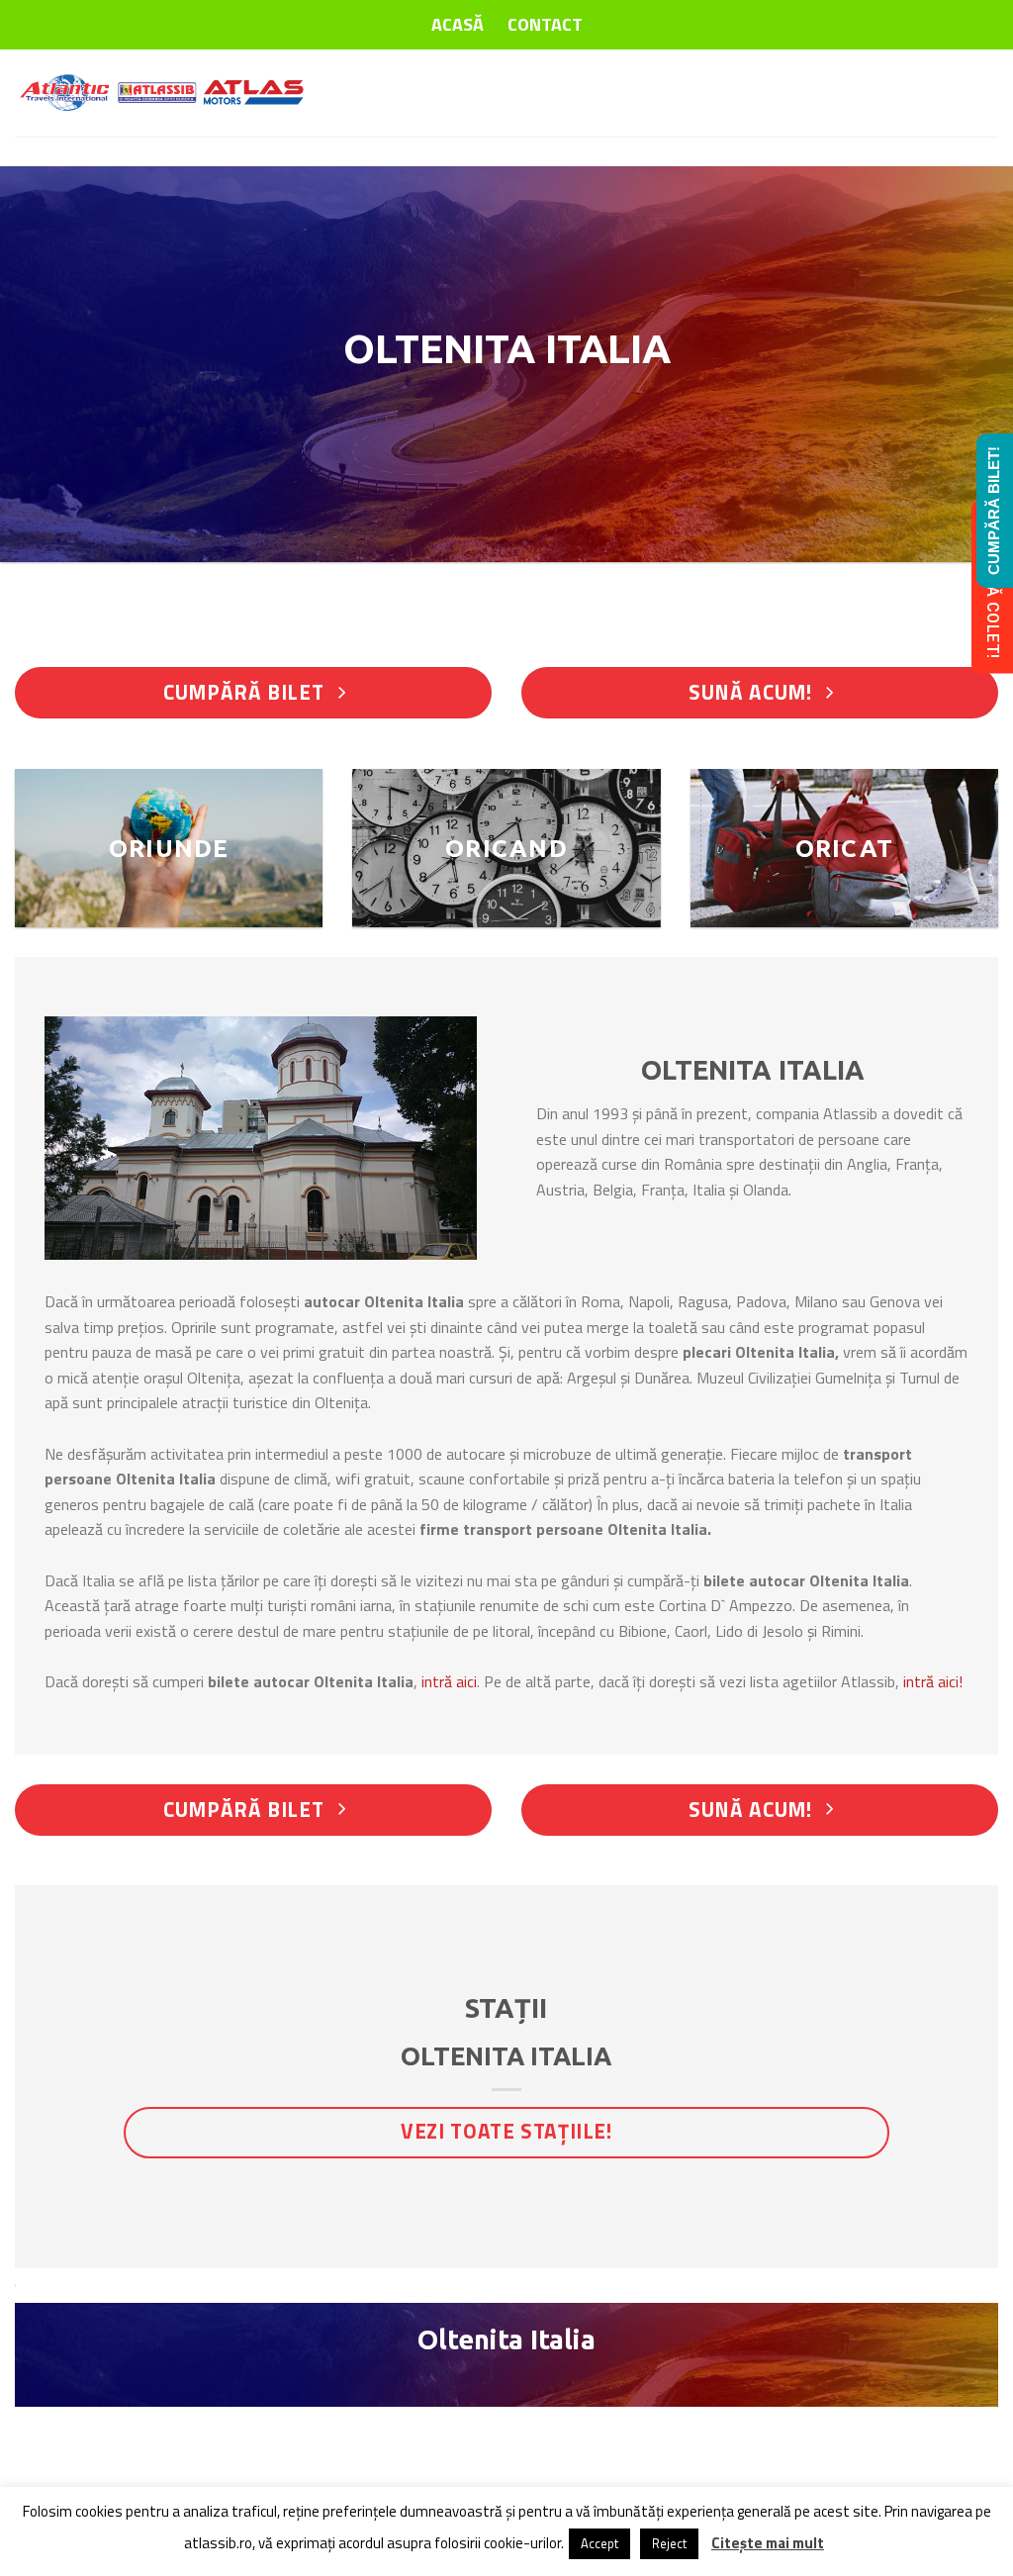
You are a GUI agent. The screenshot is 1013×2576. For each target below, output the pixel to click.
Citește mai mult (768, 2543)
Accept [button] (599, 2543)
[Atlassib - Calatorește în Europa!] (163, 93)
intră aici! (933, 1681)
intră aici (449, 1681)
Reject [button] (669, 2543)
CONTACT (545, 24)
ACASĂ (458, 24)
